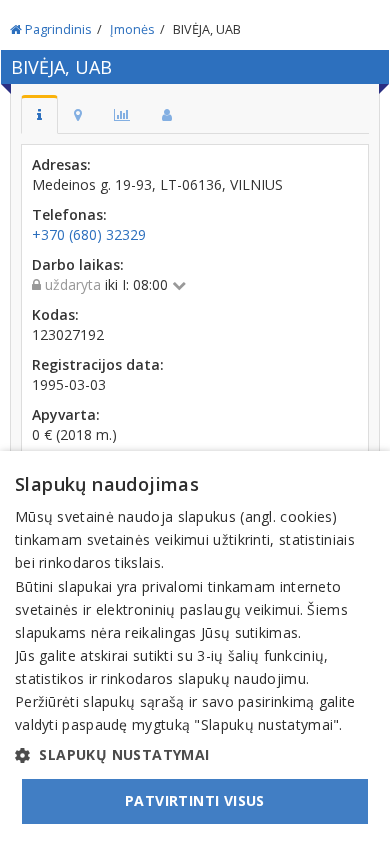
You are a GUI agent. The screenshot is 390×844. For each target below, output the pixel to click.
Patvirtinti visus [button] (195, 800)
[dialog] (195, 647)
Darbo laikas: (78, 264)
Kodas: (55, 314)
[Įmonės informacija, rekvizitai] (39, 114)
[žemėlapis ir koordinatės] (78, 114)
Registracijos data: (98, 364)
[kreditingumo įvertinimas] (122, 114)
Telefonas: (69, 214)
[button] (195, 755)
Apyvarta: (66, 414)
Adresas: (61, 164)
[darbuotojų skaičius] (167, 114)
